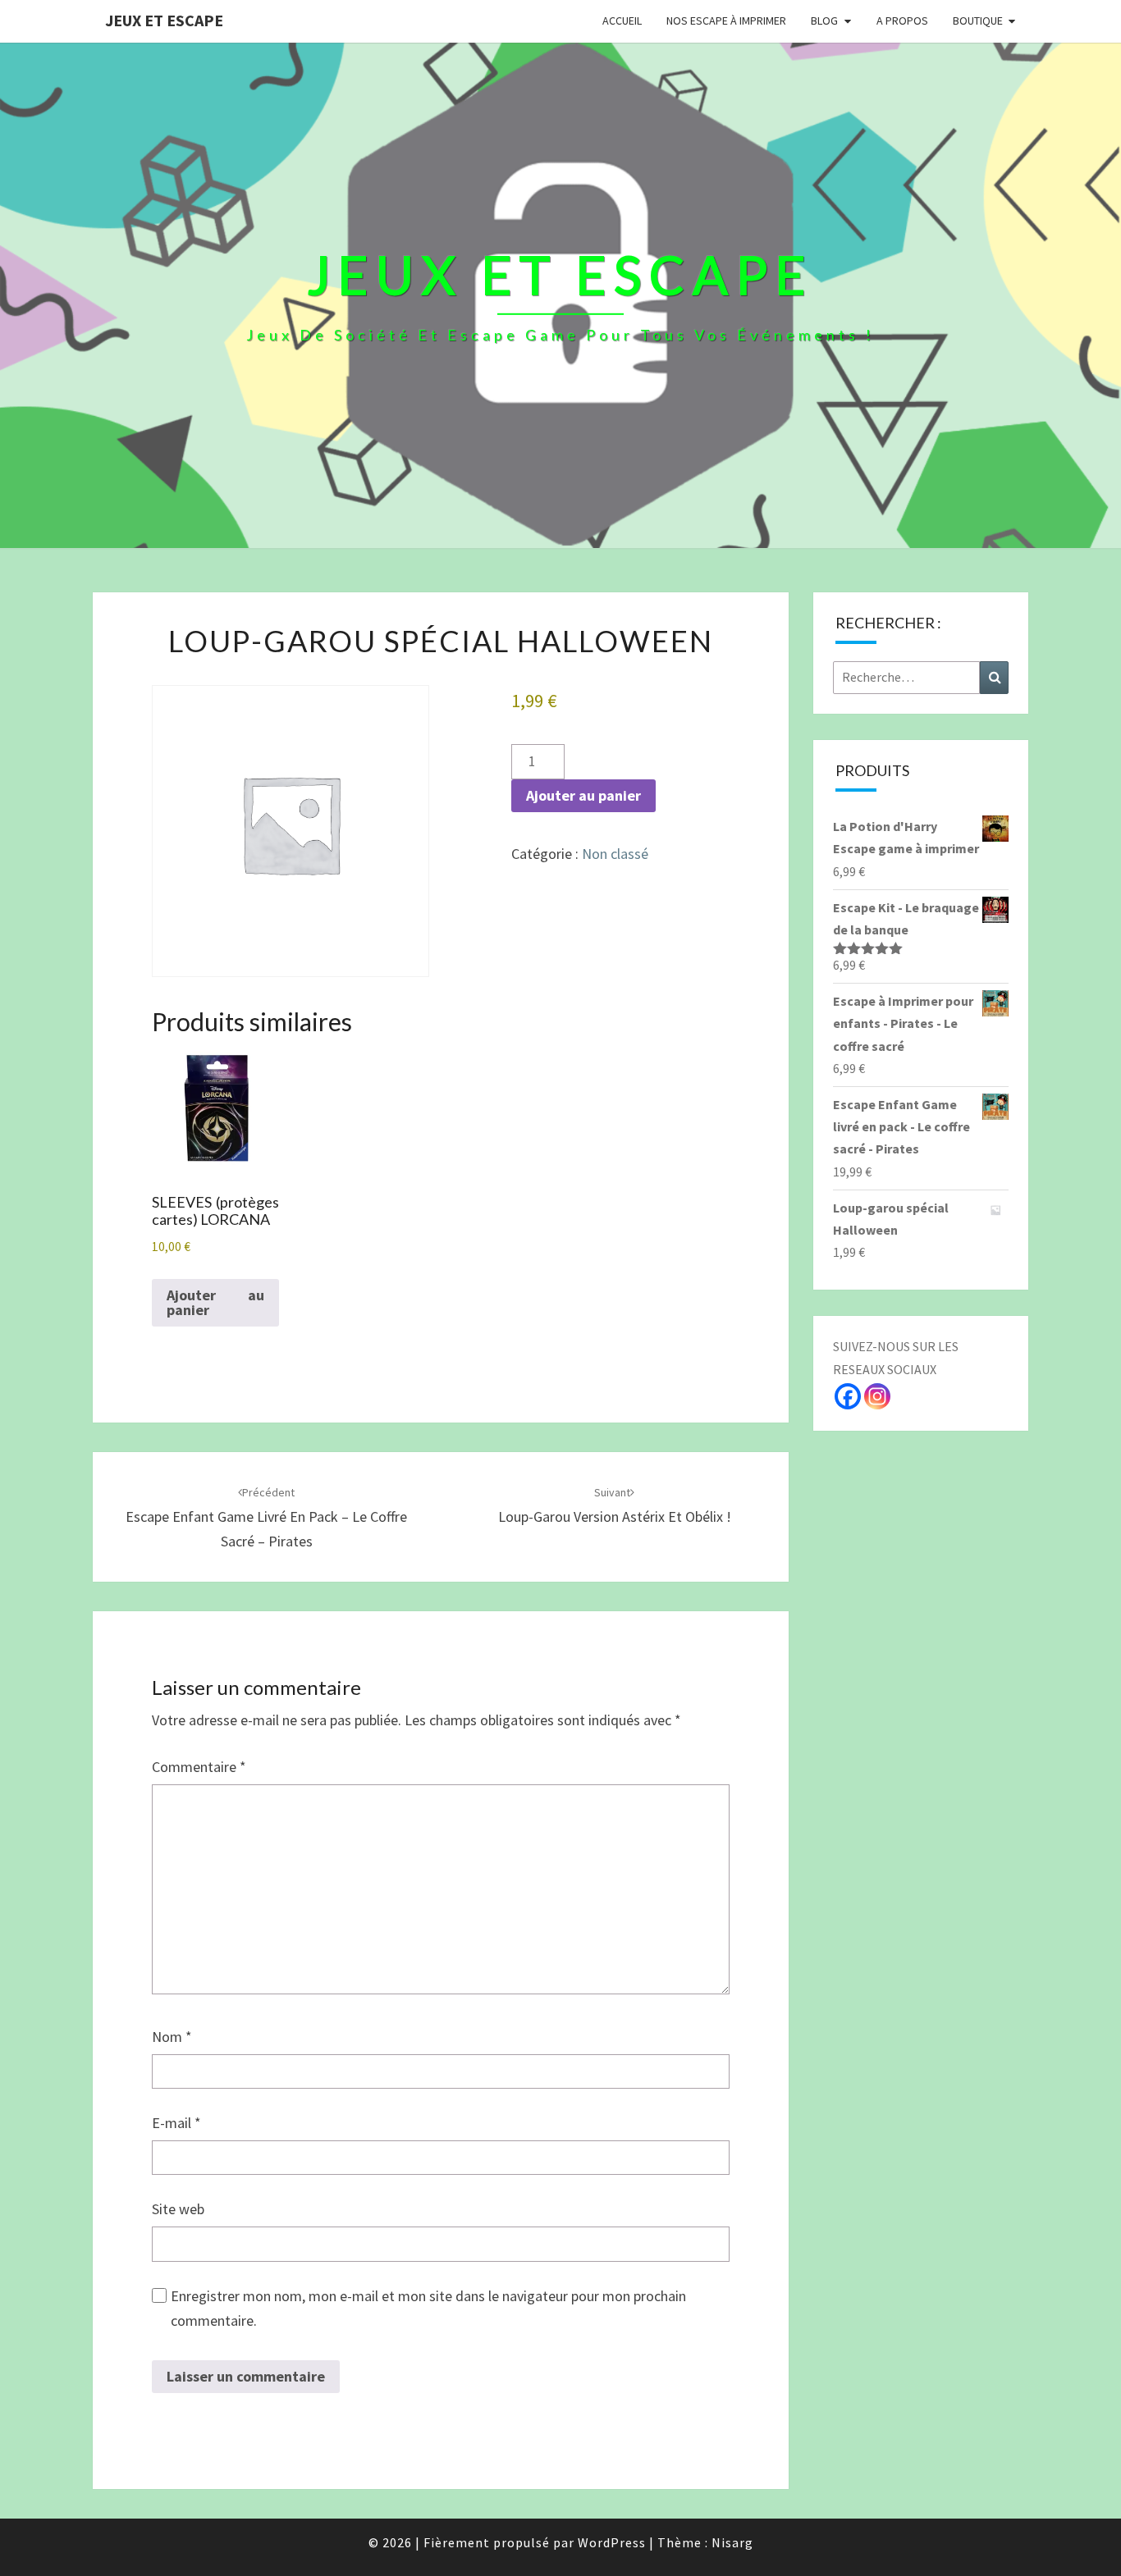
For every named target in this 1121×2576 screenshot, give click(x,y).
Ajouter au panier (583, 795)
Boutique (978, 21)
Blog (824, 21)
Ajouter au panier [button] (215, 1302)
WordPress (612, 2542)
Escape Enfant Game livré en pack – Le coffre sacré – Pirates (266, 1518)
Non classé (615, 854)
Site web (178, 2209)
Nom (172, 2037)
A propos (902, 21)
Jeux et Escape (164, 20)
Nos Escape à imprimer (726, 21)
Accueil (622, 21)
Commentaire (199, 1767)
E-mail (176, 2123)
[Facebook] (848, 1396)
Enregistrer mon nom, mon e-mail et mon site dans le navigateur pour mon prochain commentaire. (428, 2309)
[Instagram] (877, 1396)
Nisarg (732, 2542)
